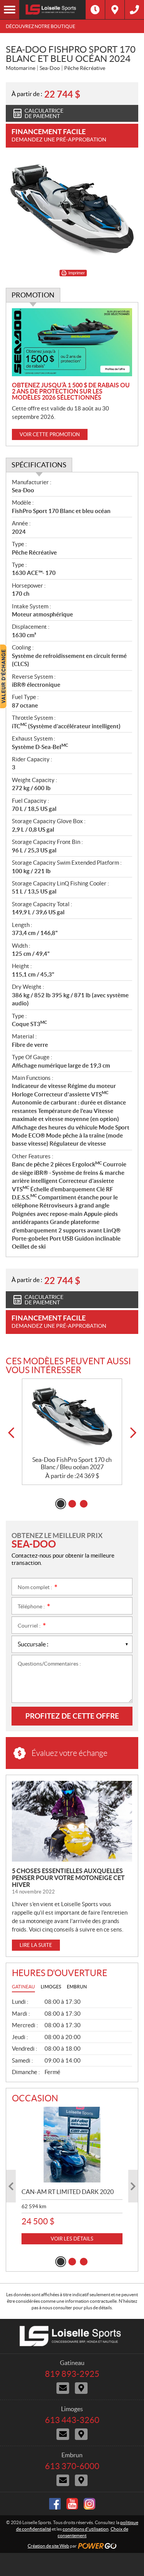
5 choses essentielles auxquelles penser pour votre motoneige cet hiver (68, 1878)
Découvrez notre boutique (41, 26)
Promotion (33, 295)
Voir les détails (72, 2239)
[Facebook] (55, 2504)
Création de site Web (48, 2546)
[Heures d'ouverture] (95, 10)
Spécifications (39, 465)
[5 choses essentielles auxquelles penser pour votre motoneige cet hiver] (72, 1821)
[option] (72, 1432)
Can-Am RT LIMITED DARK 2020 (68, 2192)
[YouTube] (72, 2504)
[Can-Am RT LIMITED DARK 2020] (72, 2145)
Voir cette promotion (50, 434)
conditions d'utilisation (86, 2529)
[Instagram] (89, 2504)
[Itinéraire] (115, 10)
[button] (11, 1433)
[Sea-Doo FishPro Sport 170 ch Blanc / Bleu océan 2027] (72, 1418)
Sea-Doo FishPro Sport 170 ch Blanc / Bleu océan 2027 (72, 1463)
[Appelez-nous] (134, 10)
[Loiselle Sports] (52, 10)
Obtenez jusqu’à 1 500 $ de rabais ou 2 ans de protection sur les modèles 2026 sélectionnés (71, 391)
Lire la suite (36, 1945)
